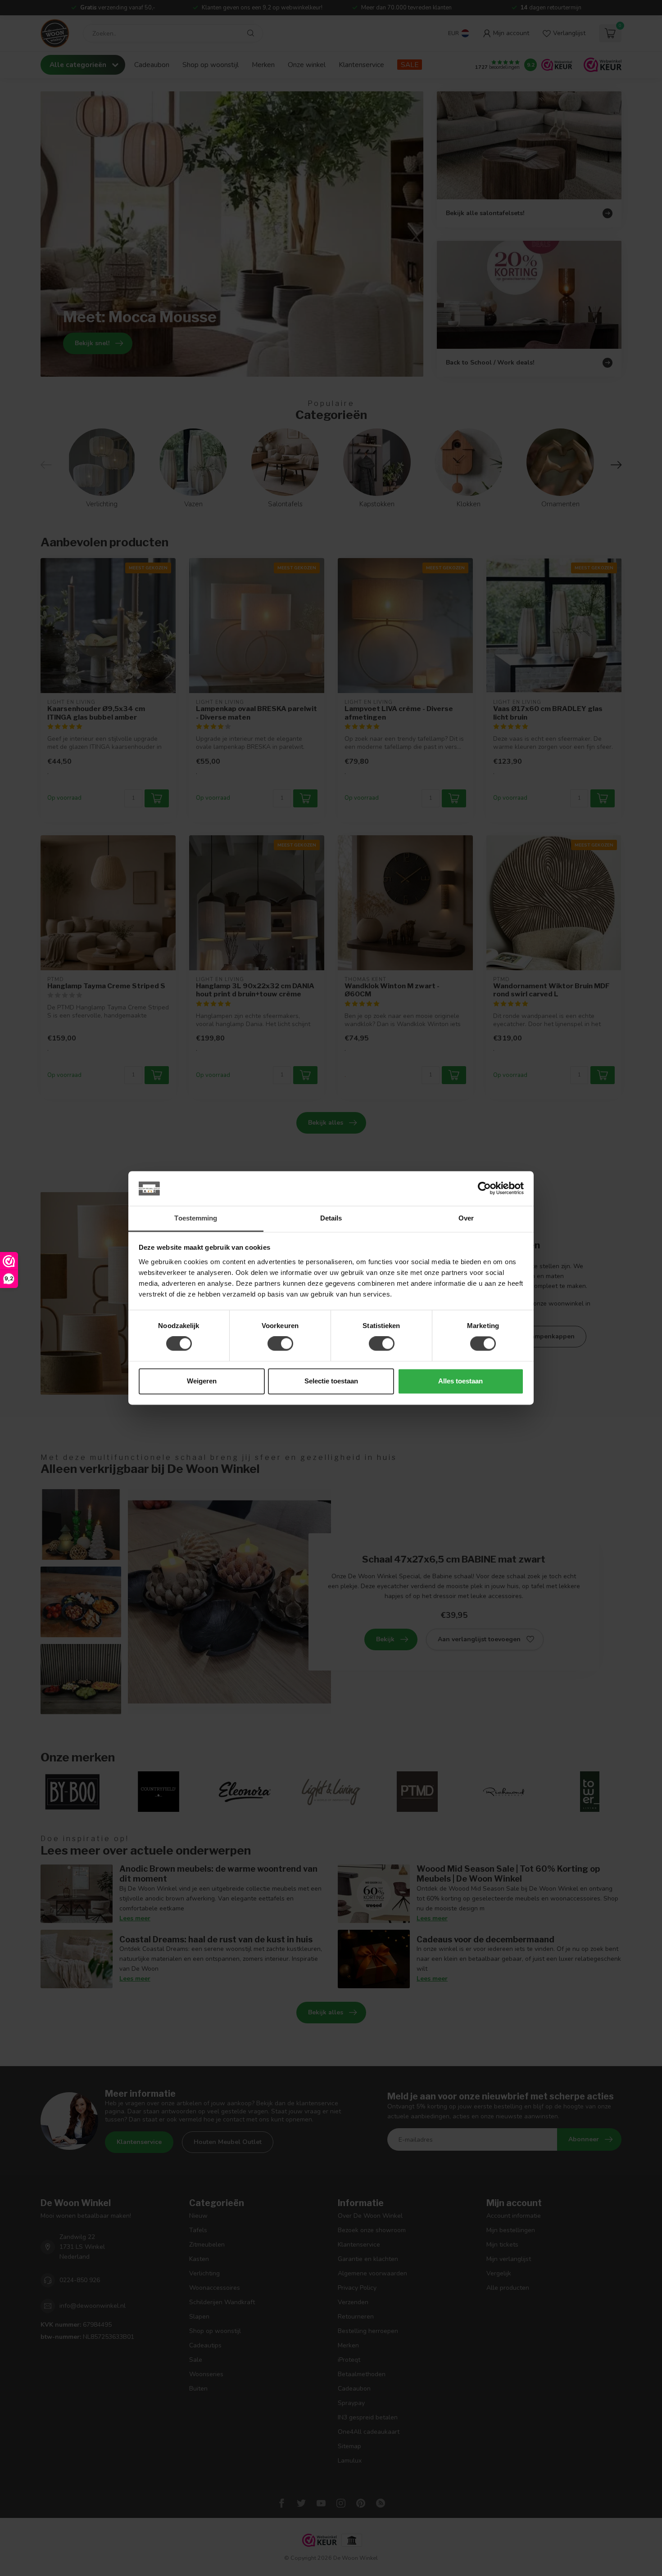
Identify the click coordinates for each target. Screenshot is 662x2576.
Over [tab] (466, 1218)
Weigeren (202, 1381)
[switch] (280, 1344)
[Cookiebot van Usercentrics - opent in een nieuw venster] (484, 1189)
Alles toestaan (460, 1381)
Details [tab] (331, 1218)
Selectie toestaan (331, 1381)
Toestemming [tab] (196, 1218)
